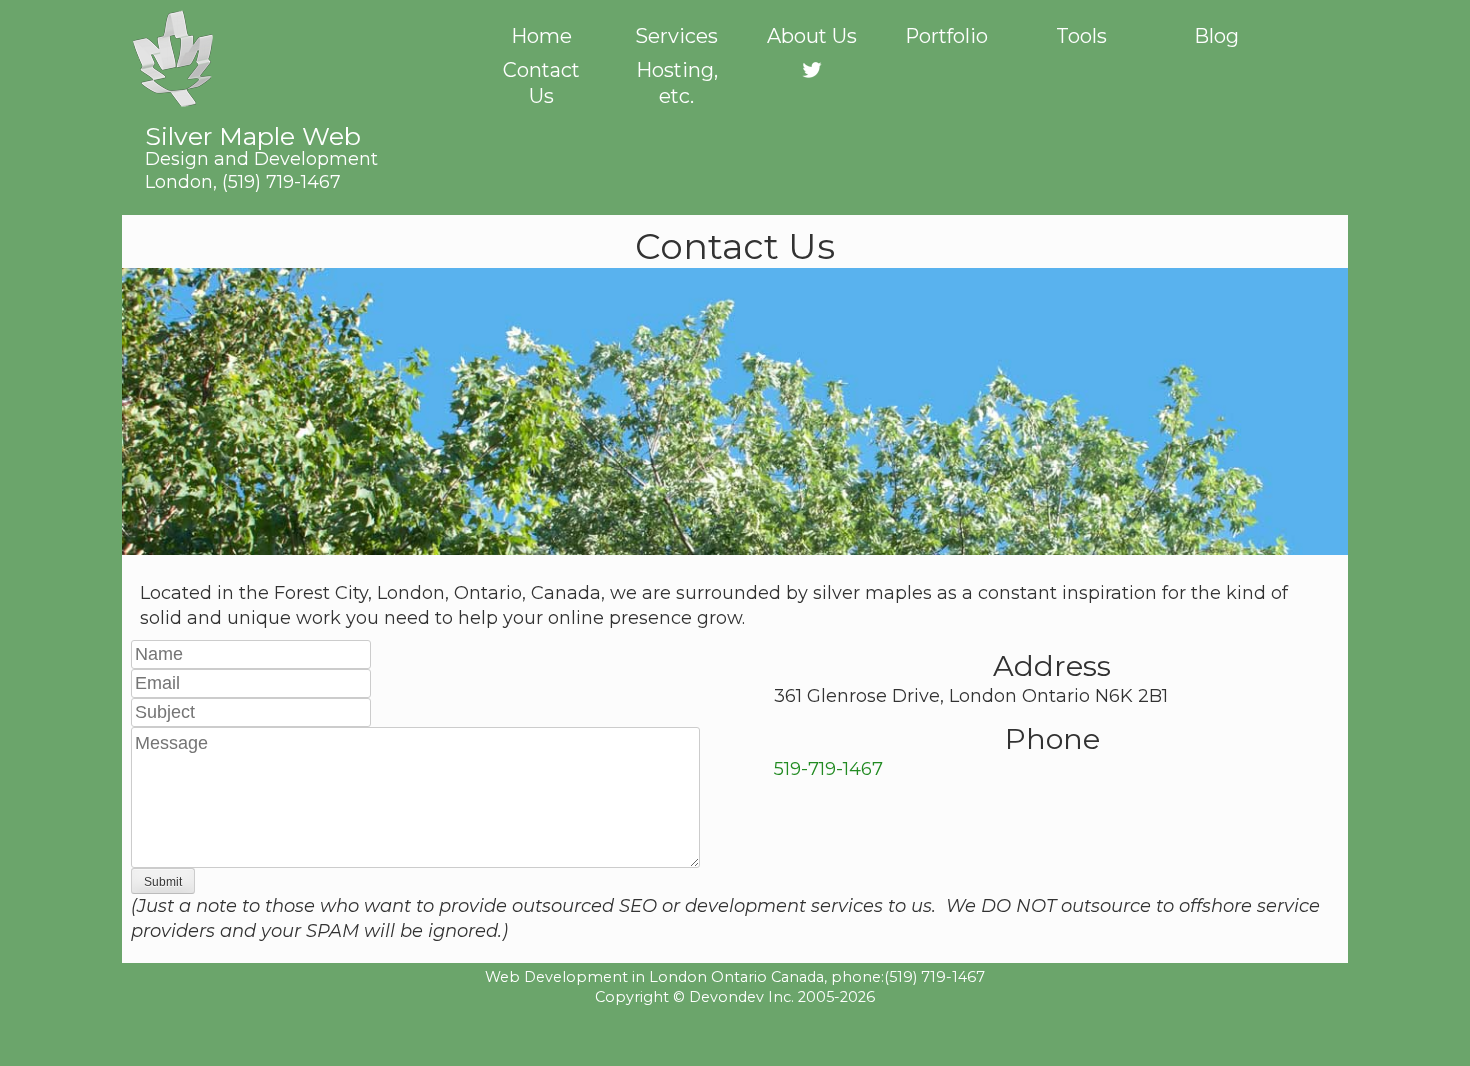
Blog (1216, 36)
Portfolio (946, 36)
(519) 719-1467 (281, 181)
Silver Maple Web (261, 145)
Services (676, 36)
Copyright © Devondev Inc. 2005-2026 (735, 997)
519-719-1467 (828, 769)
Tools (1081, 36)
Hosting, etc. (677, 83)
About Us (812, 36)
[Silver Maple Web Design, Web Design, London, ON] (735, 1035)
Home (541, 36)
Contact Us (541, 83)
